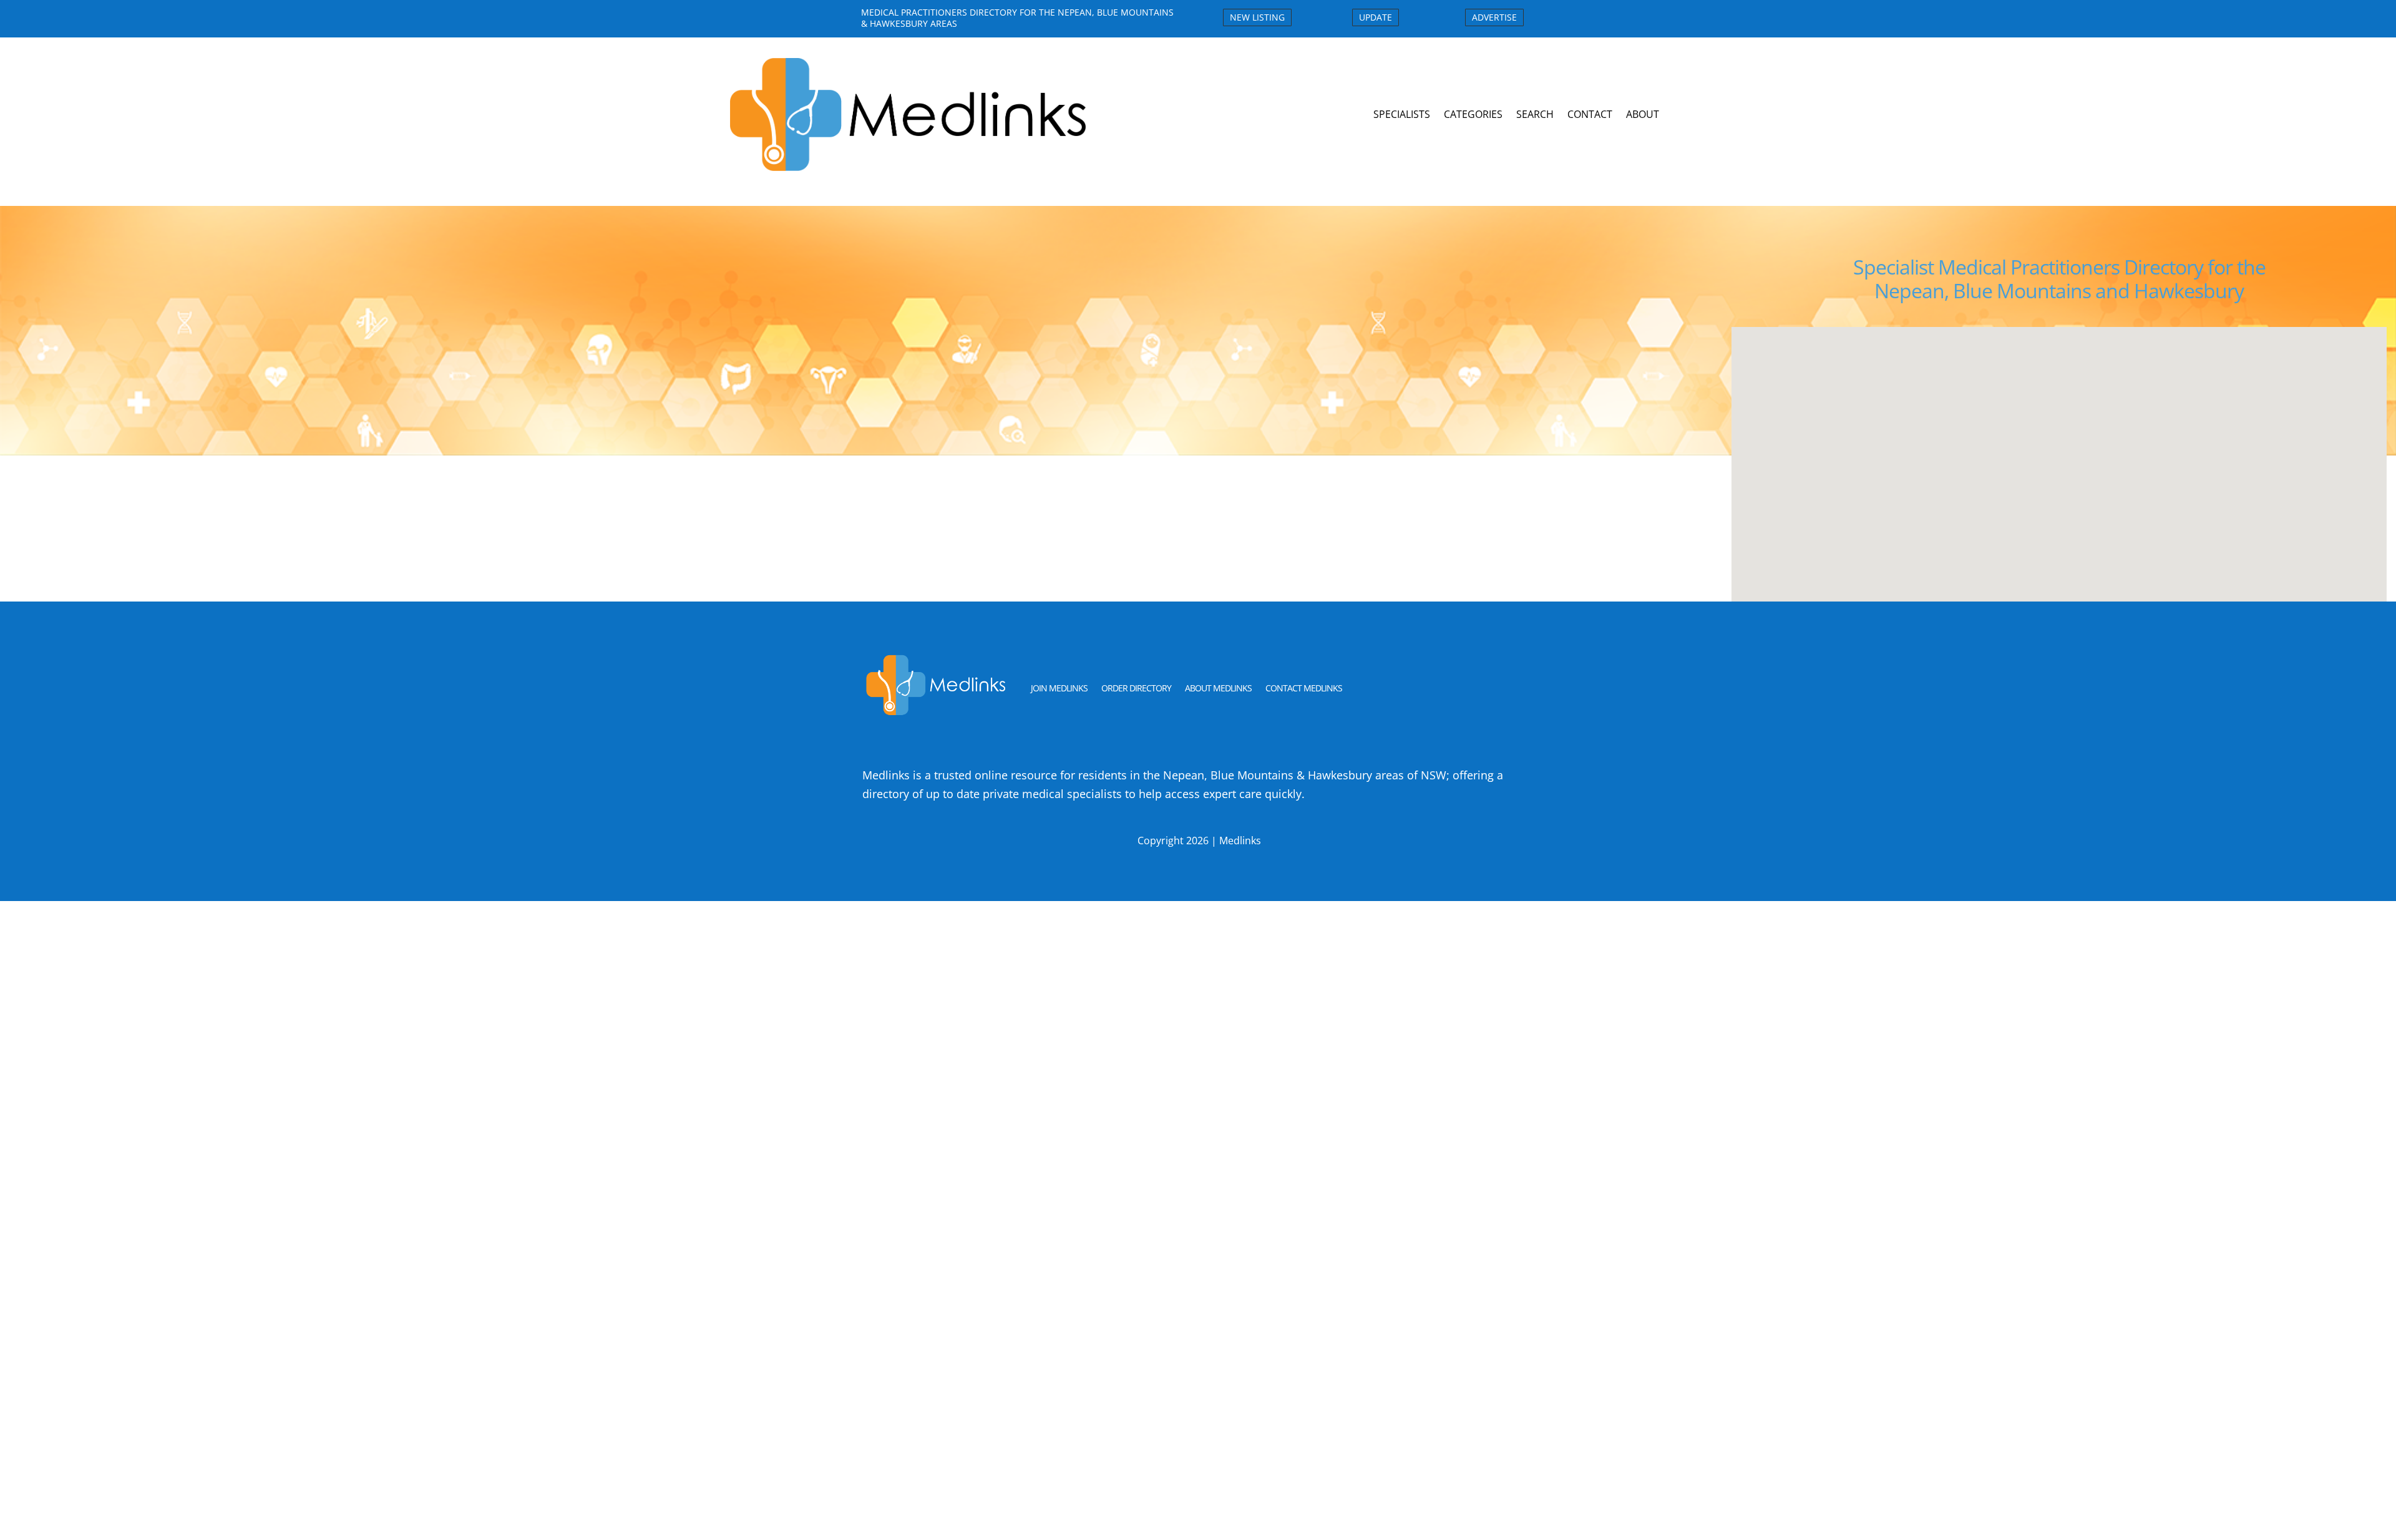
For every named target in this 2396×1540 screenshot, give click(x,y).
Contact (1590, 114)
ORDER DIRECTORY (1136, 688)
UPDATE (1376, 17)
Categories (1473, 114)
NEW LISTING (1257, 17)
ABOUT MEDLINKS (1218, 688)
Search (1535, 114)
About (1643, 114)
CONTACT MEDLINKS (1304, 688)
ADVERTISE (1494, 17)
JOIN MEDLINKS (1059, 688)
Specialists (1402, 114)
